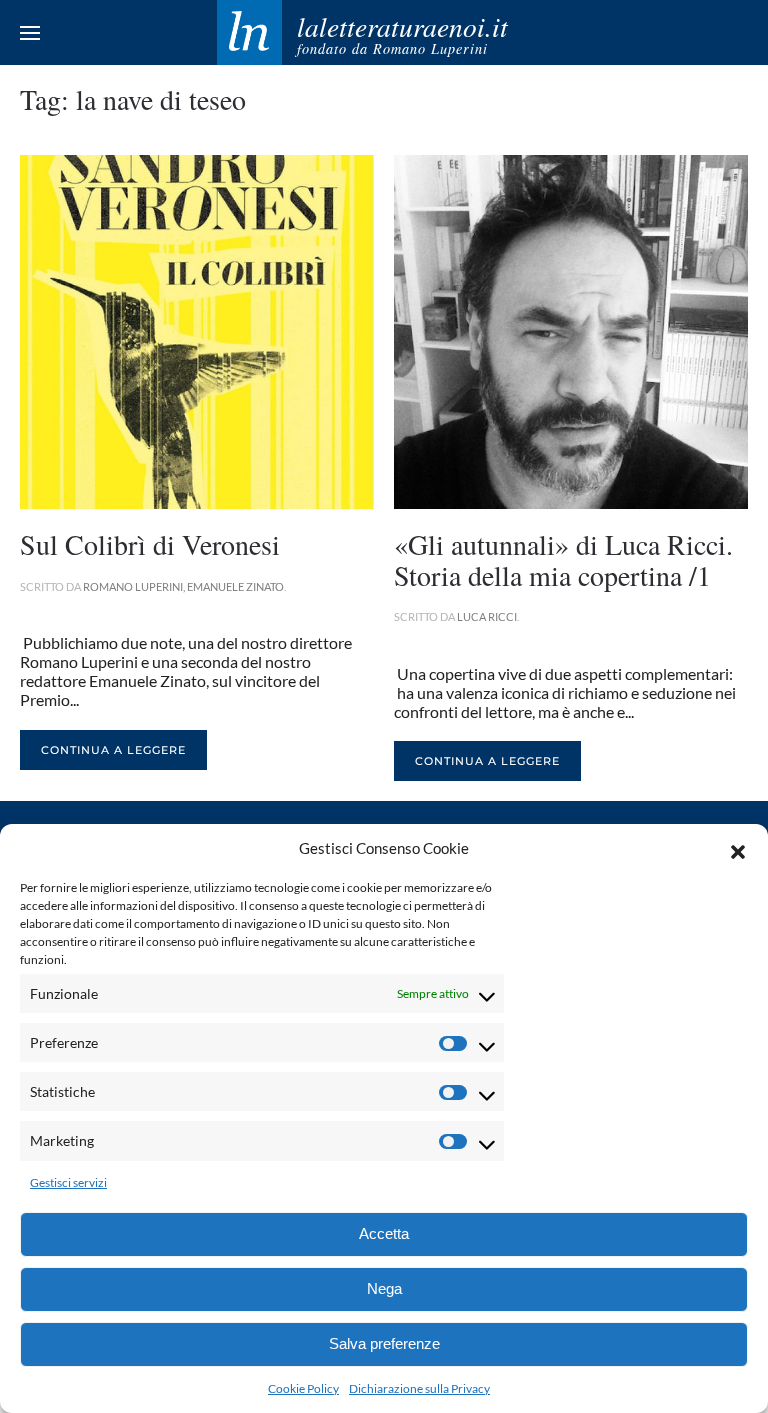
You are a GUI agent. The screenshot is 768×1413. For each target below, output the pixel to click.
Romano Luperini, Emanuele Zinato (183, 586)
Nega (384, 1288)
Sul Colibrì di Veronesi (150, 544)
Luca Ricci (487, 616)
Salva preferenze (384, 1343)
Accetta (384, 1233)
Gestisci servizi (68, 1182)
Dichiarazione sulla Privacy (419, 1388)
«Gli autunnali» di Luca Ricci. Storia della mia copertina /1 (563, 559)
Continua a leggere (113, 750)
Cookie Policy (303, 1388)
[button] (738, 849)
